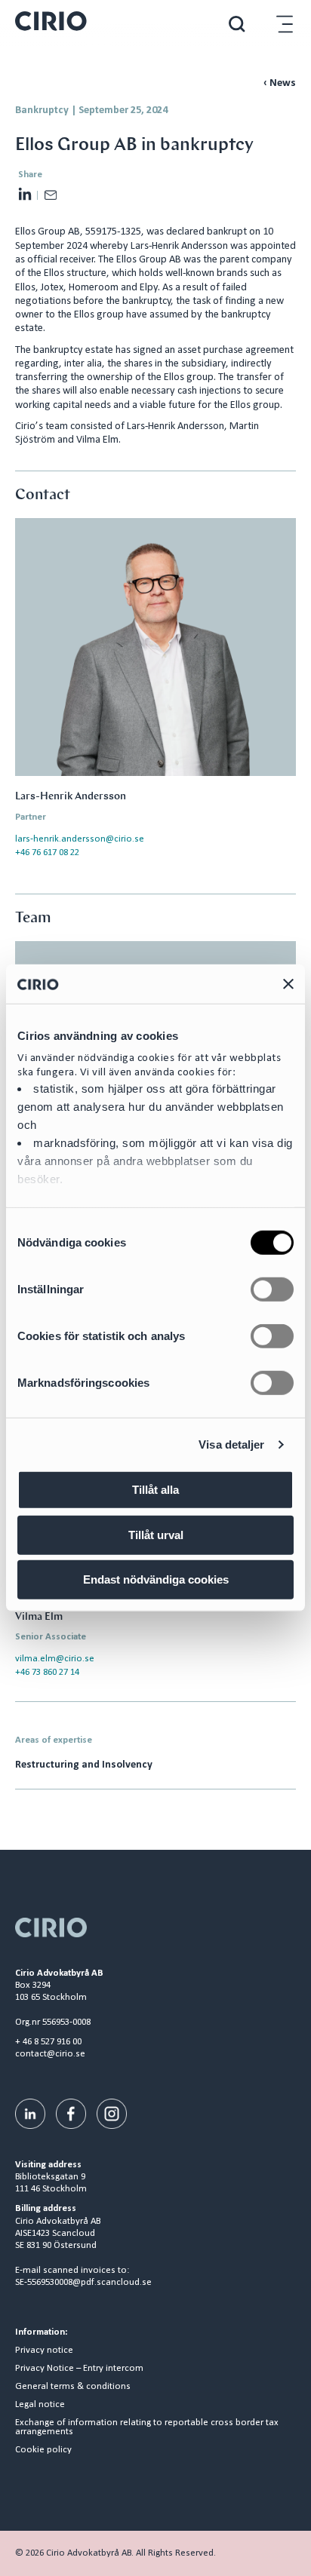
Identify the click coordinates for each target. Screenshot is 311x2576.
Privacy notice (44, 2351)
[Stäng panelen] (288, 984)
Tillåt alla (155, 1490)
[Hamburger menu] (285, 24)
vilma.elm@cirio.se (55, 1659)
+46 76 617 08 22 (47, 853)
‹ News (280, 83)
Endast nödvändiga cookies (156, 1579)
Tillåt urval (156, 1535)
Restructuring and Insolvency (84, 1765)
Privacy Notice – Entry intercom (79, 2369)
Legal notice (40, 2405)
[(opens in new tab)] (30, 2113)
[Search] (237, 24)
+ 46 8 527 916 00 (48, 2042)
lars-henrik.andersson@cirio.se (80, 839)
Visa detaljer (231, 1444)
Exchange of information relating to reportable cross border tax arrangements (147, 2428)
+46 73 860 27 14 (47, 1672)
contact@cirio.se (50, 2054)
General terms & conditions (73, 2387)
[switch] (272, 1290)
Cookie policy (43, 2450)
